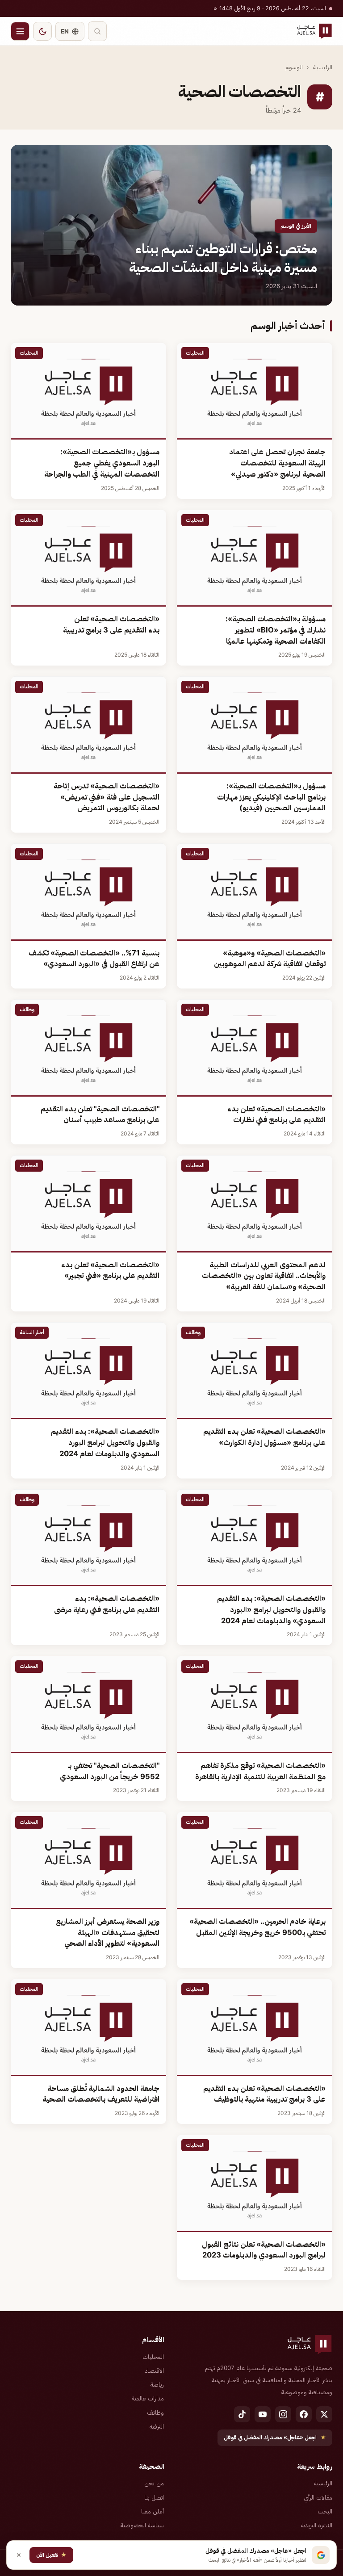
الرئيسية (323, 67)
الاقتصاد (155, 2371)
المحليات (153, 2357)
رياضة (157, 2384)
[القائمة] (20, 31)
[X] (324, 2414)
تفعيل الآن (51, 2555)
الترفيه (157, 2426)
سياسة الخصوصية (142, 2525)
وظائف (155, 2413)
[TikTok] (242, 2414)
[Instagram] (283, 2414)
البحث (325, 2511)
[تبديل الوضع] (42, 31)
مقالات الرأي (318, 2497)
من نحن (154, 2483)
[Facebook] (304, 2414)
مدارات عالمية (148, 2398)
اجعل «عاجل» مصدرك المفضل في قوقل (275, 2437)
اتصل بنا (154, 2497)
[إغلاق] (19, 2555)
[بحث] (97, 31)
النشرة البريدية (317, 2525)
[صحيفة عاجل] (314, 31)
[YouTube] (263, 2414)
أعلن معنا (153, 2511)
